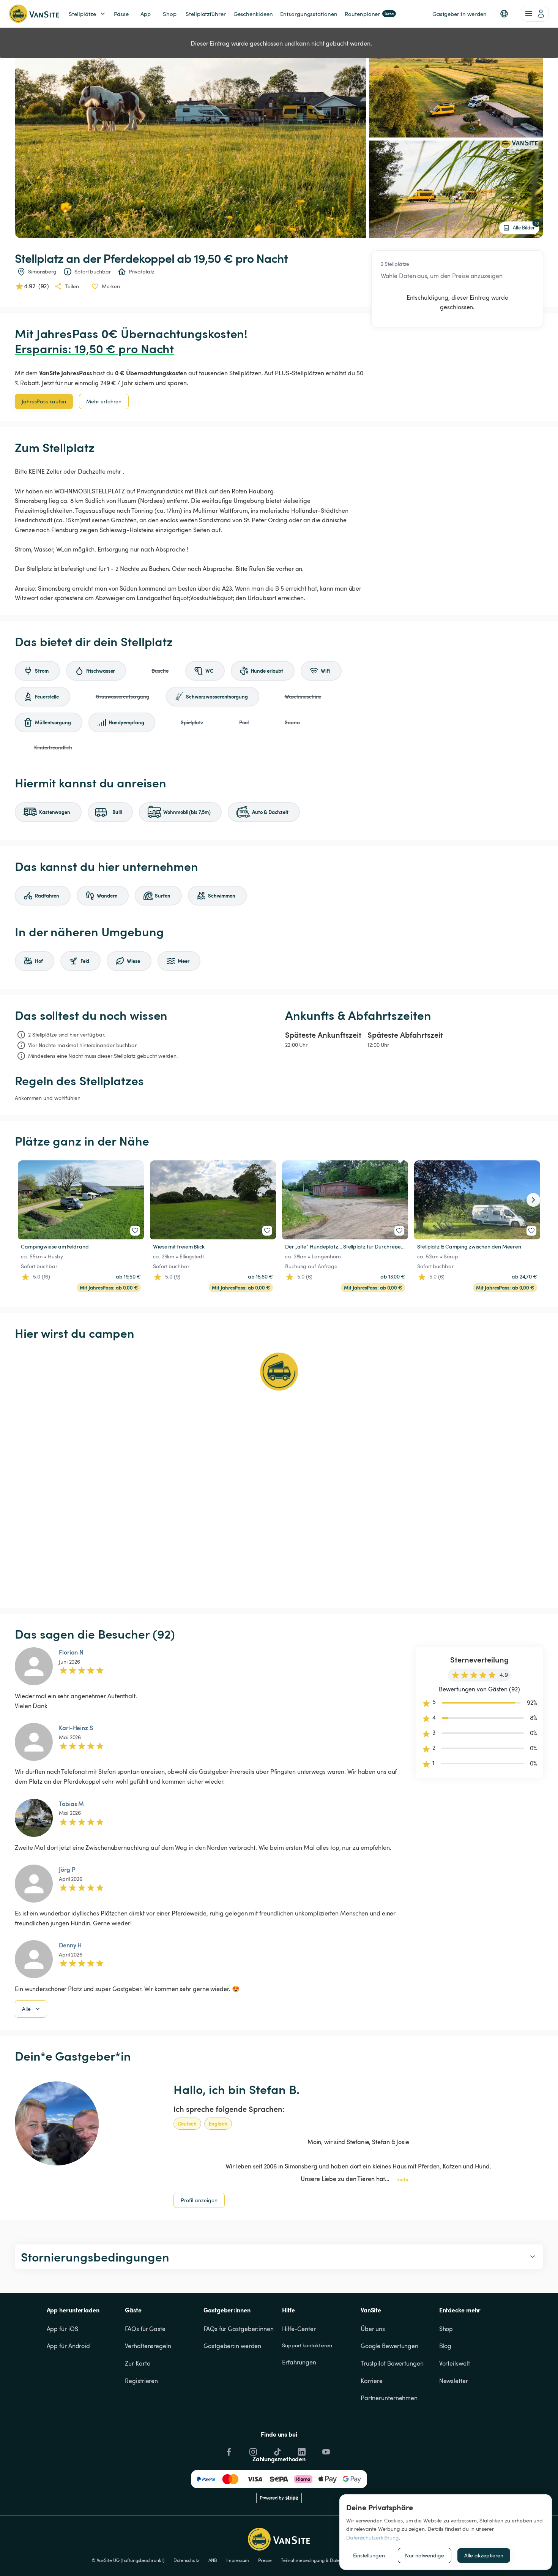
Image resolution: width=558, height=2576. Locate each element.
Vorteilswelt (455, 2363)
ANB (213, 2560)
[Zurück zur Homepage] (34, 14)
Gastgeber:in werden (232, 2346)
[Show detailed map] (279, 1474)
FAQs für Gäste (145, 2329)
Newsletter (454, 2381)
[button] (504, 14)
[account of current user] (535, 14)
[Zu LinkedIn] (301, 2450)
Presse (265, 2560)
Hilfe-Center (299, 2329)
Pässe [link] (121, 14)
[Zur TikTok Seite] (277, 2450)
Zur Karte (137, 2363)
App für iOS (62, 2329)
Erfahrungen (299, 2362)
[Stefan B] (57, 2123)
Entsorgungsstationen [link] (309, 14)
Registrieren (141, 2381)
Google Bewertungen (389, 2346)
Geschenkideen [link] (253, 14)
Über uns (373, 2329)
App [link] (146, 14)
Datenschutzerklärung (373, 2537)
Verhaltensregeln (148, 2346)
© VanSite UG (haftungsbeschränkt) (128, 2560)
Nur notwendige (425, 2555)
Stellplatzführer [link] (206, 14)
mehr (403, 2179)
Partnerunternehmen (389, 2398)
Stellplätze (82, 14)
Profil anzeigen (199, 2200)
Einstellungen (369, 2555)
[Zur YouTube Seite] (325, 2450)
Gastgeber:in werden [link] (459, 14)
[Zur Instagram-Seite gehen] (252, 2450)
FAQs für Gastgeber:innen (239, 2329)
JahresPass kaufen (44, 401)
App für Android (69, 2346)
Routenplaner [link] (369, 14)
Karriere (372, 2381)
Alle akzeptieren (484, 2555)
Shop (446, 2329)
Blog (445, 2346)
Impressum (238, 2560)
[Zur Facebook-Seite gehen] (228, 2450)
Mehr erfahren (104, 401)
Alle (26, 2009)
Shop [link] (170, 14)
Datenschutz (186, 2560)
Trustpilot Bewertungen (392, 2363)
